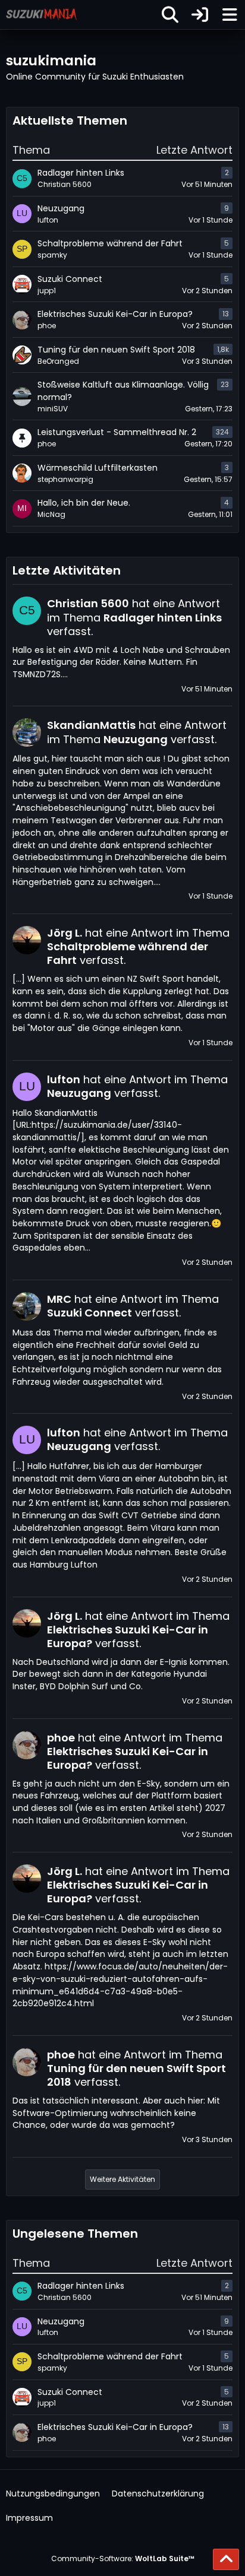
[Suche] (170, 15)
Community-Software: (123, 2558)
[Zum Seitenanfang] (226, 2559)
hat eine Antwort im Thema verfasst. (134, 617)
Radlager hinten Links (81, 2286)
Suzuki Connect (70, 2392)
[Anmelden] (200, 15)
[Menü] (230, 15)
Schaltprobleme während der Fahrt (110, 2356)
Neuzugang (61, 2321)
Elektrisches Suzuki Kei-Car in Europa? (115, 2427)
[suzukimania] (42, 14)
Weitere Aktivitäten (122, 2179)
